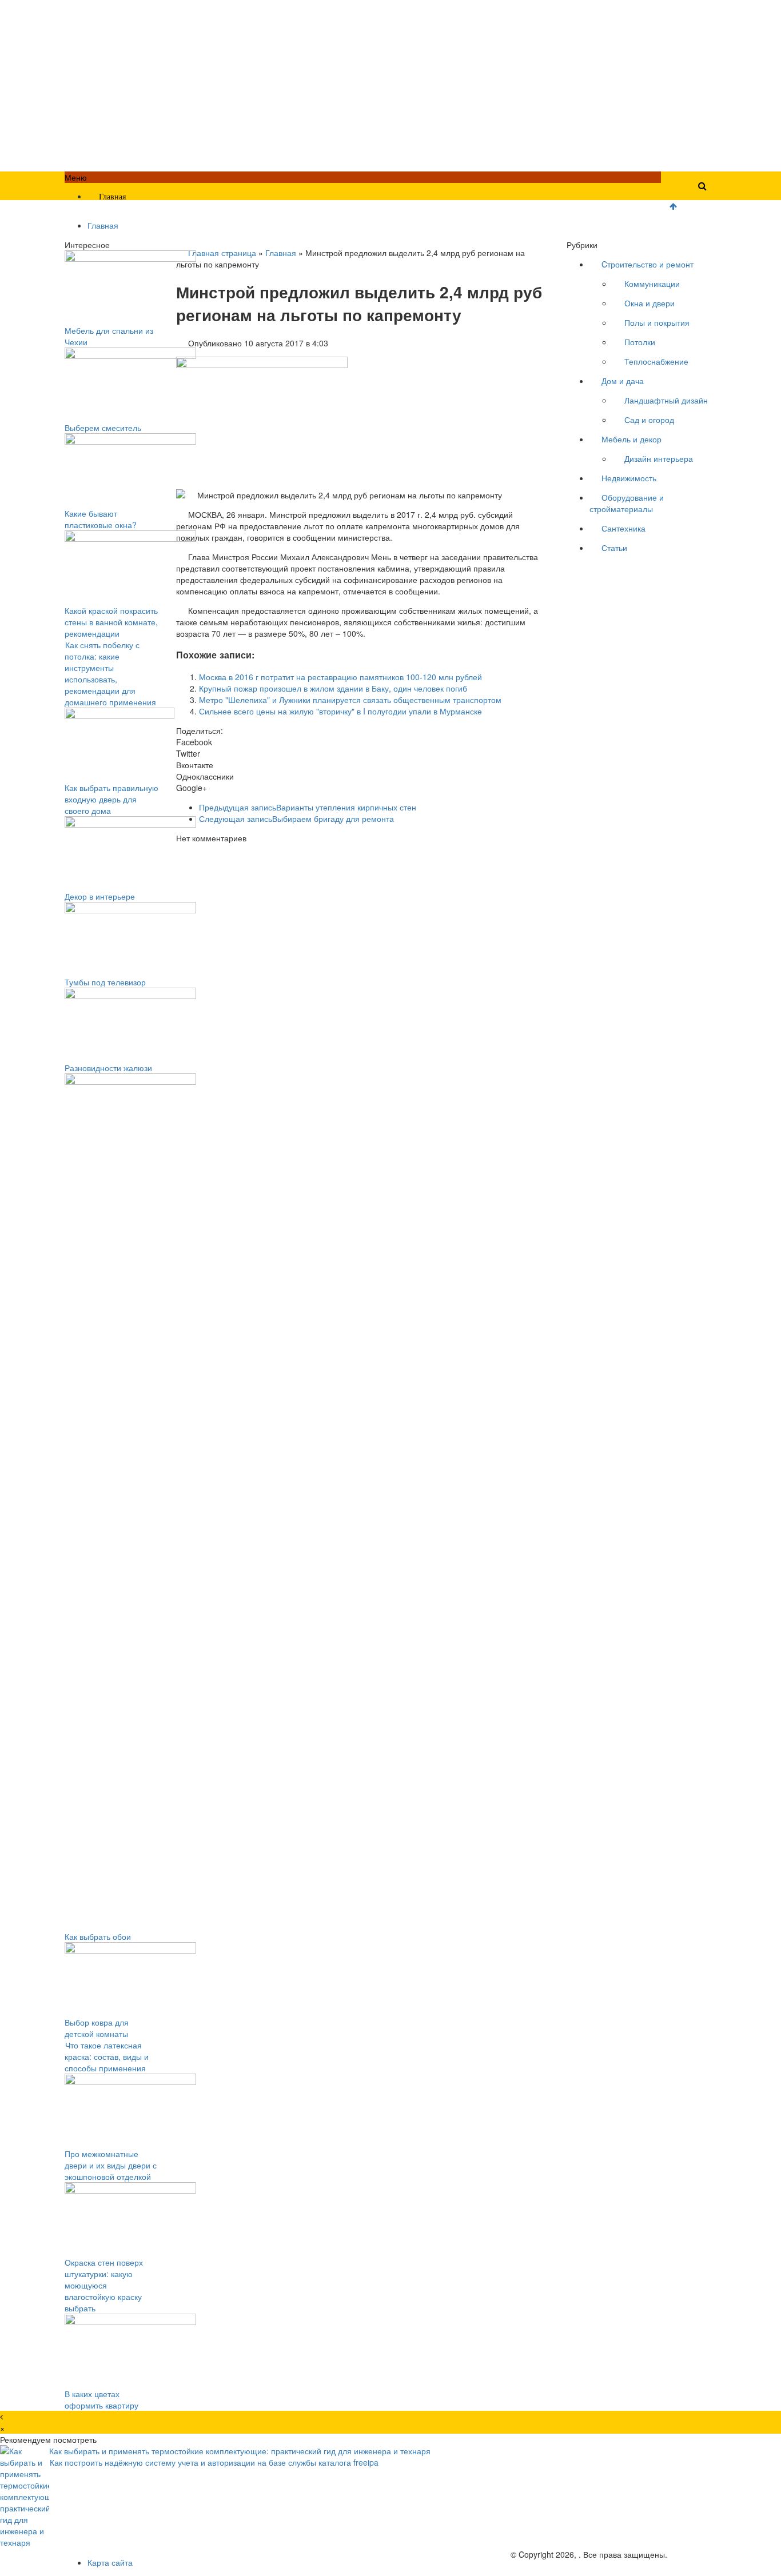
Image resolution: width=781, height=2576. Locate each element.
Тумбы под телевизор (105, 982)
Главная (112, 197)
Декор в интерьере (100, 896)
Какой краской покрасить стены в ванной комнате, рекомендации (111, 622)
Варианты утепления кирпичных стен (308, 807)
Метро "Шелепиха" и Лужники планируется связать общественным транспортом (350, 700)
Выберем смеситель (103, 428)
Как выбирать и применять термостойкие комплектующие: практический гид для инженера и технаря (240, 2451)
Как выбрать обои (98, 1936)
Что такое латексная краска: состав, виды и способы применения (107, 2056)
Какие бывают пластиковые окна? (101, 519)
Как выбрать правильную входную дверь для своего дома (111, 799)
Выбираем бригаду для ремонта (296, 818)
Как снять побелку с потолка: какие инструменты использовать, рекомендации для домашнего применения (110, 673)
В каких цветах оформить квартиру (101, 2399)
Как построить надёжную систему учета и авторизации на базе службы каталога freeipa (214, 2462)
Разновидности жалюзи (108, 1068)
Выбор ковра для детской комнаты (97, 2028)
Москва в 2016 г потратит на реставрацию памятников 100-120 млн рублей (340, 677)
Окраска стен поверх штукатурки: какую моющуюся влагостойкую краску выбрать (104, 2285)
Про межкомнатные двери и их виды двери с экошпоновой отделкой (111, 2165)
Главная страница (222, 253)
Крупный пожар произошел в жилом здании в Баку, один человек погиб (333, 688)
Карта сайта (110, 2562)
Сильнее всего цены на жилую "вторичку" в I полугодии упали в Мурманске (340, 711)
